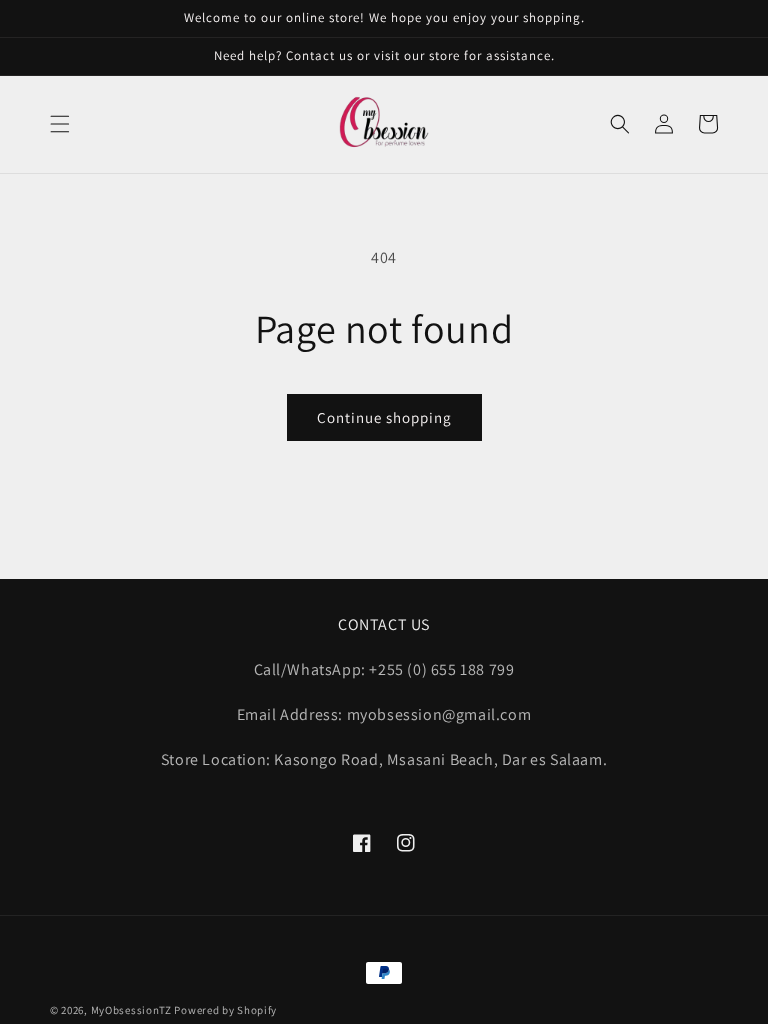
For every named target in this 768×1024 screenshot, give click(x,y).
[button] (60, 124)
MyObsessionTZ (131, 1010)
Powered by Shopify (225, 1010)
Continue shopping (384, 417)
